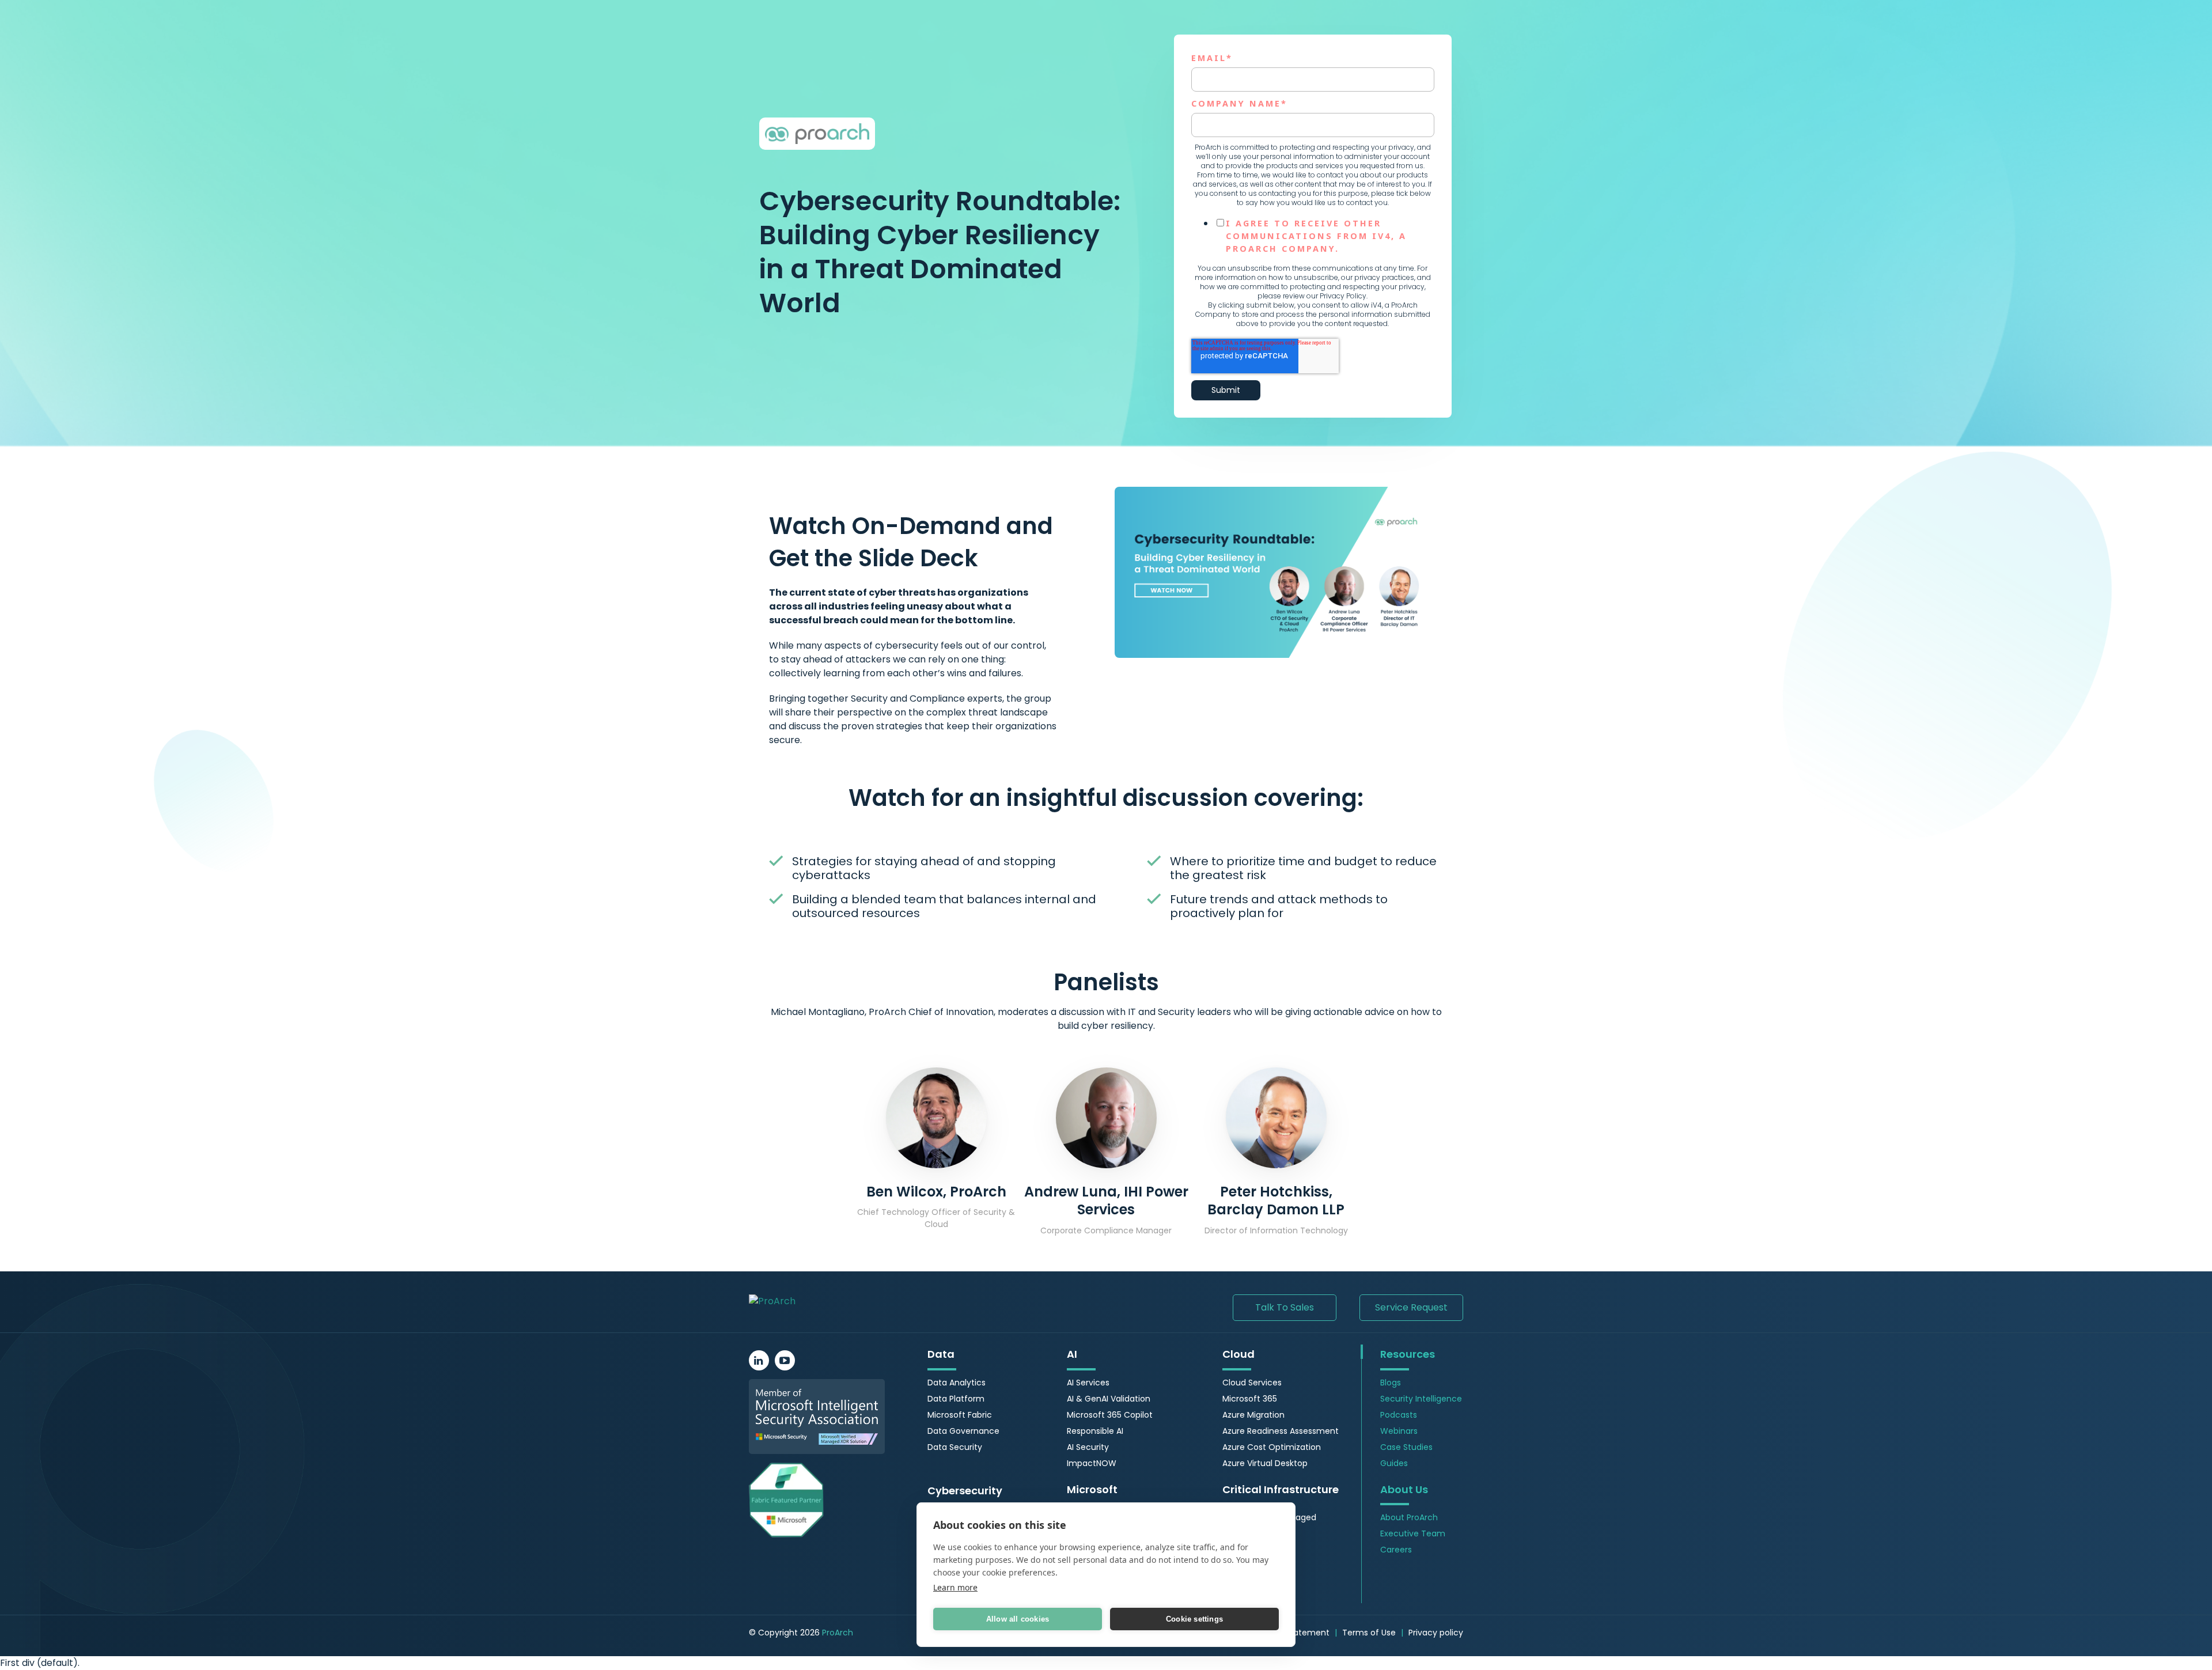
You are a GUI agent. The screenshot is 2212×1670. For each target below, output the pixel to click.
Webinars (1399, 1431)
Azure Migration (1253, 1415)
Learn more (955, 1587)
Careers (1396, 1550)
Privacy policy (1436, 1633)
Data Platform (956, 1399)
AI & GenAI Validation (1109, 1399)
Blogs (1391, 1383)
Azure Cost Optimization (1272, 1447)
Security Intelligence (1421, 1399)
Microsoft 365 (1250, 1399)
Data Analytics (957, 1383)
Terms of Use (1369, 1633)
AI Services (1088, 1383)
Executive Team (1413, 1533)
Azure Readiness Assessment (1281, 1431)
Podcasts (1399, 1415)
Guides (1394, 1463)
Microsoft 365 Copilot (1110, 1415)
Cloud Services (1252, 1383)
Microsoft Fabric (960, 1415)
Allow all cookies (1018, 1619)
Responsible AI (1095, 1431)
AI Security (1088, 1447)
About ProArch (1409, 1517)
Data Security (955, 1447)
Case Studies (1406, 1447)
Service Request (1411, 1307)
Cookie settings (1194, 1619)
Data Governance (963, 1431)
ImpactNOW (1092, 1463)
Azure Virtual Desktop (1265, 1463)
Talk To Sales (1285, 1307)
